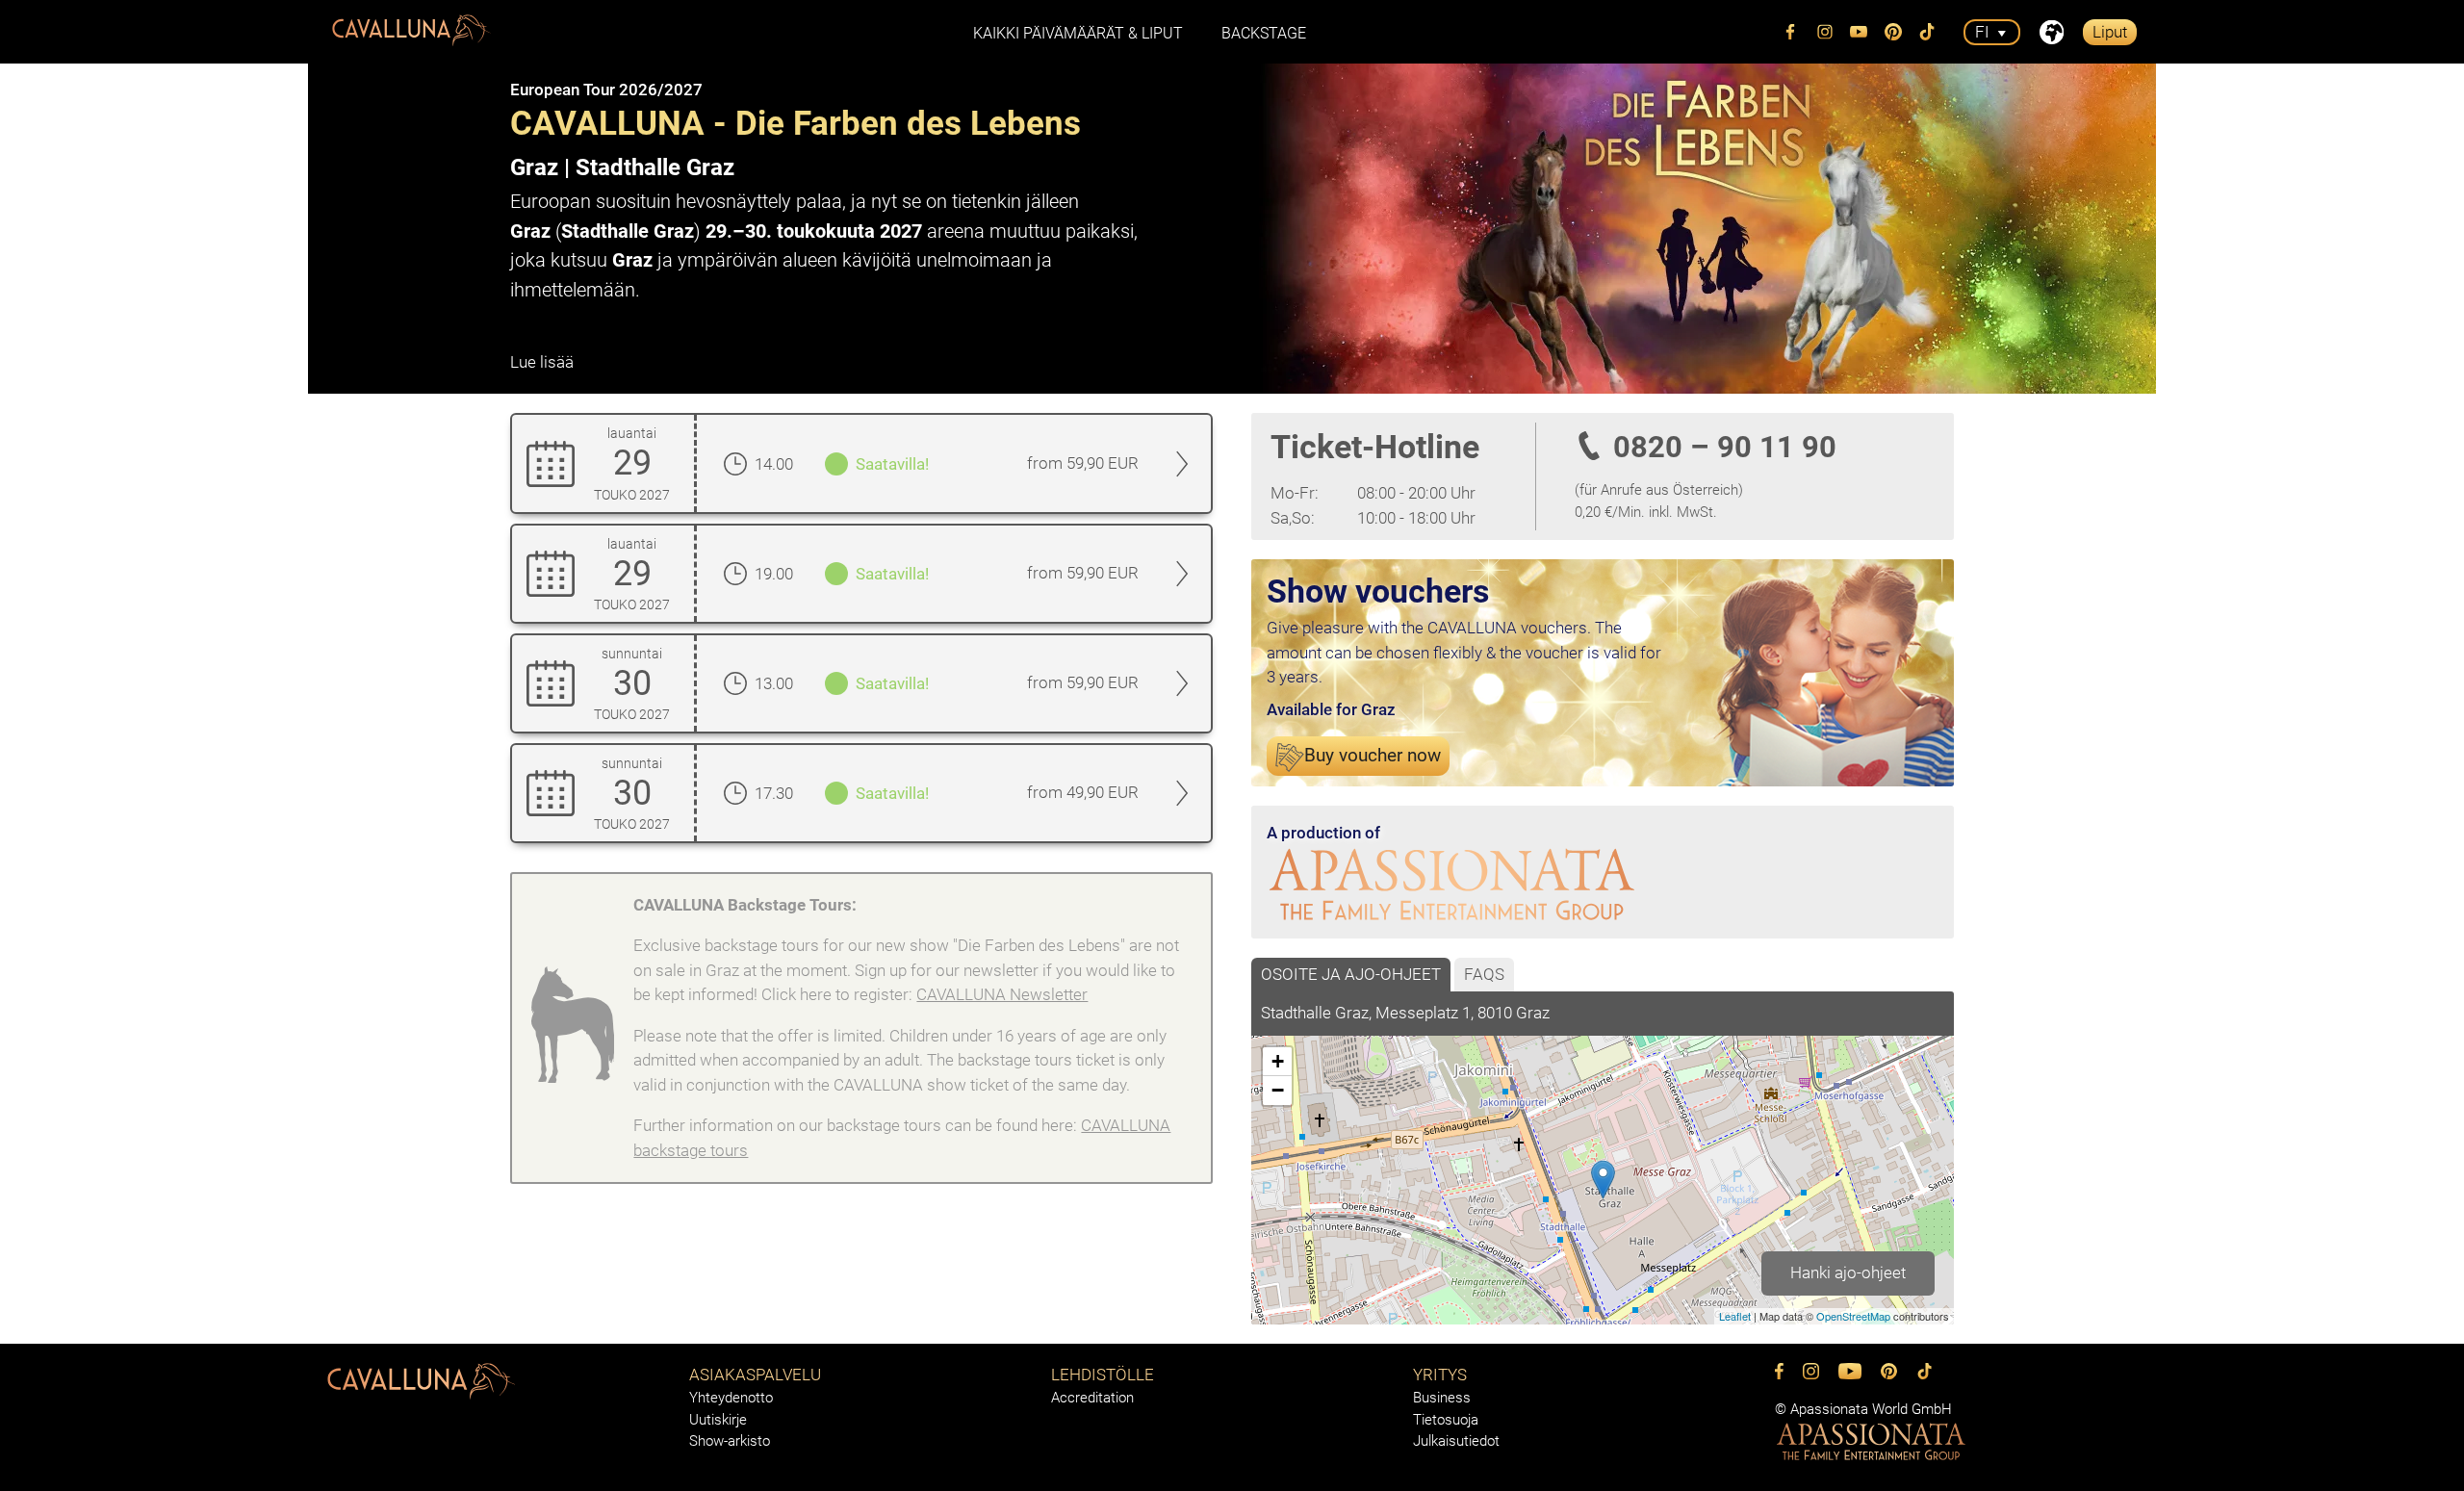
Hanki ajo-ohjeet (1848, 1272)
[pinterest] (1893, 32)
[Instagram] (1825, 32)
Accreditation (1092, 1398)
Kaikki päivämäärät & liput (1078, 33)
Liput (2110, 32)
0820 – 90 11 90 (1725, 447)
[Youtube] (1860, 32)
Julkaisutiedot (1456, 1441)
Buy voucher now (1373, 756)
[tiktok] (1928, 32)
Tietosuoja (1446, 1420)
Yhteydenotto (731, 1398)
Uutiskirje (718, 1420)
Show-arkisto (730, 1441)
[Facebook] (1791, 32)
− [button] (1278, 1090)
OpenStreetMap (1853, 1316)
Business (1442, 1398)
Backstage (1264, 33)
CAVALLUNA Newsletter (1002, 994)
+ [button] (1278, 1061)
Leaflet (1735, 1316)
